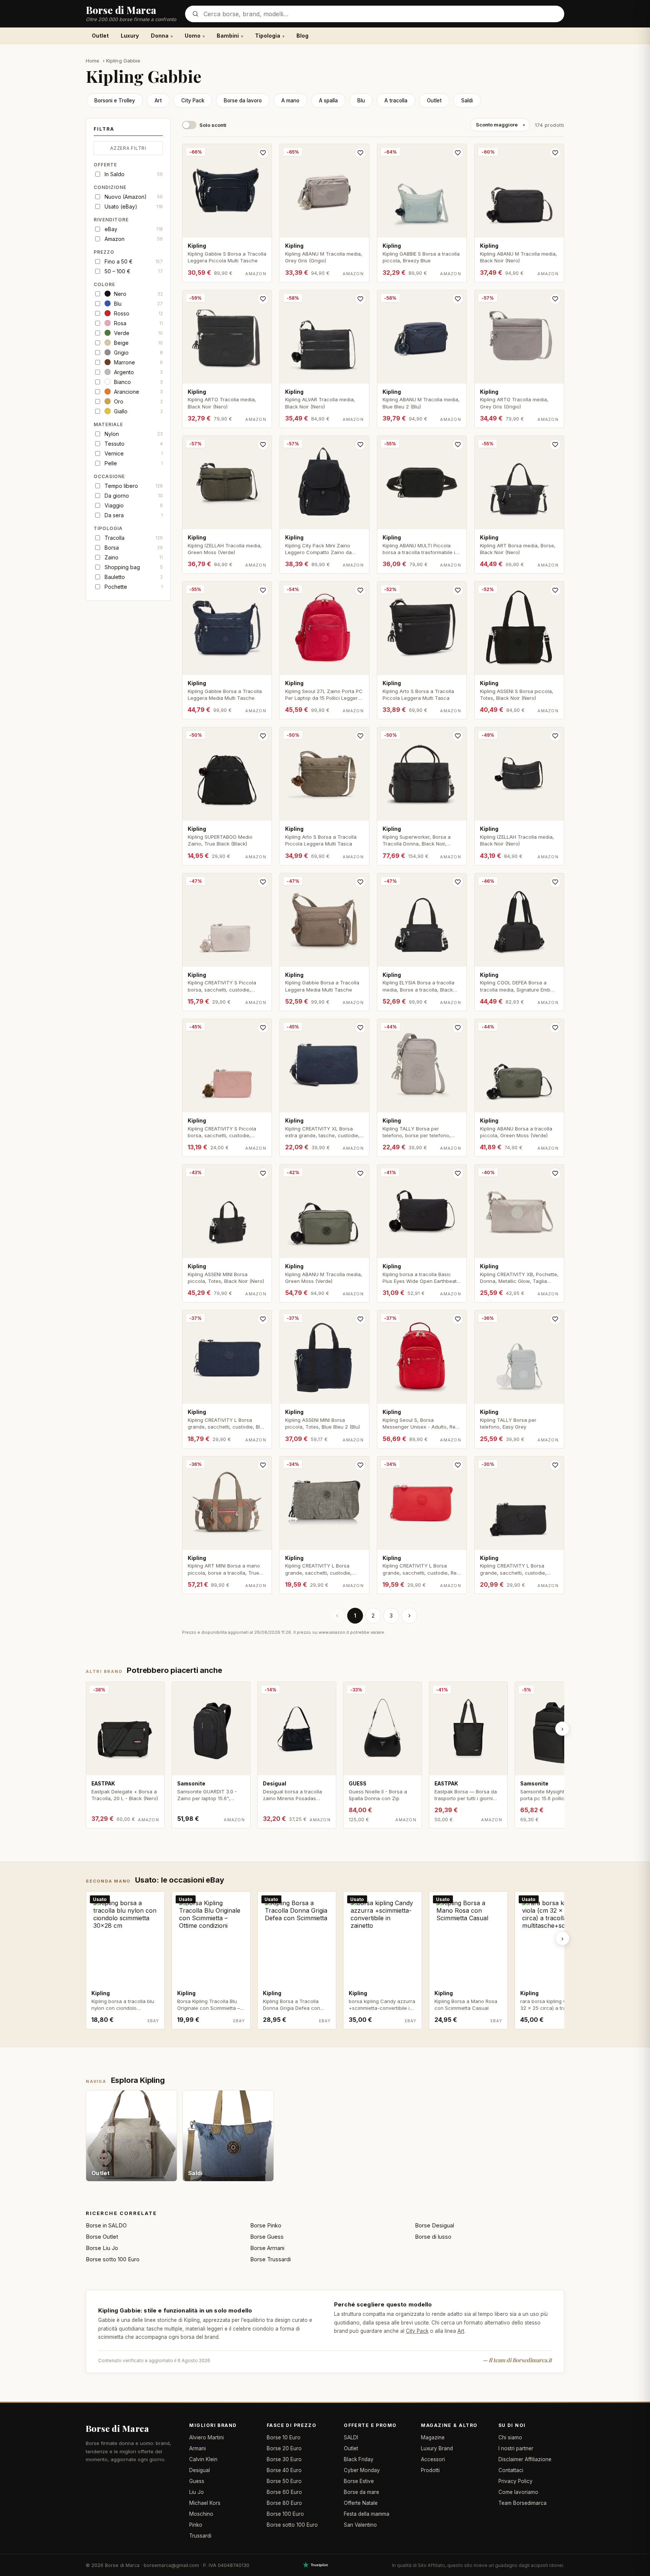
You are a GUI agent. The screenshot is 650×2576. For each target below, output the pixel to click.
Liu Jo (197, 2492)
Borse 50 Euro (284, 2481)
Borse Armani (267, 2248)
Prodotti (430, 2470)
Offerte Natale (361, 2503)
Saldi (467, 101)
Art (158, 101)
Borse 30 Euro (284, 2459)
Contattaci (511, 2470)
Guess (197, 2481)
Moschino (201, 2514)
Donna (160, 36)
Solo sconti (213, 125)
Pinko (196, 2525)
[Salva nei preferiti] (263, 153)
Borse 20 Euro (284, 2448)
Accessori (433, 2459)
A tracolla (396, 101)
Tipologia (268, 36)
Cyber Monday (362, 2470)
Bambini (228, 36)
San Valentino (360, 2525)
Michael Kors (205, 2503)
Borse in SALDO (106, 2225)
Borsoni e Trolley (115, 101)
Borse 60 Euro (284, 2492)
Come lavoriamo (518, 2492)
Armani (197, 2448)
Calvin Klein (203, 2459)
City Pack (193, 101)
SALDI (351, 2437)
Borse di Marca (117, 2428)
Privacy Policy (516, 2481)
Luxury (130, 36)
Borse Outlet (102, 2237)
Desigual (200, 2470)
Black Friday (359, 2459)
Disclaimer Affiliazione (525, 2459)
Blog (302, 36)
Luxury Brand (437, 2448)
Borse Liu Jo (102, 2248)
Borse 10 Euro (284, 2437)
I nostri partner (516, 2448)
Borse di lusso (433, 2237)
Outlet (100, 36)
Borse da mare (361, 2492)
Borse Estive (359, 2481)
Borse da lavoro (243, 101)
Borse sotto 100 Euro (113, 2259)
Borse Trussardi (270, 2259)
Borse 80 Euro (284, 2503)
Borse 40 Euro (284, 2470)
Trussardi (200, 2536)
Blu (361, 101)
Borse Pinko (266, 2225)
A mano (290, 101)
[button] (128, 131)
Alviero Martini (207, 2437)
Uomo (193, 36)
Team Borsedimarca (522, 2503)
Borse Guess (267, 2237)
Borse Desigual (434, 2225)
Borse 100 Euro (285, 2514)
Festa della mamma (367, 2514)
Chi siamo (510, 2437)
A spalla (328, 101)
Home (93, 61)
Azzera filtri (128, 148)
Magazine (433, 2437)
